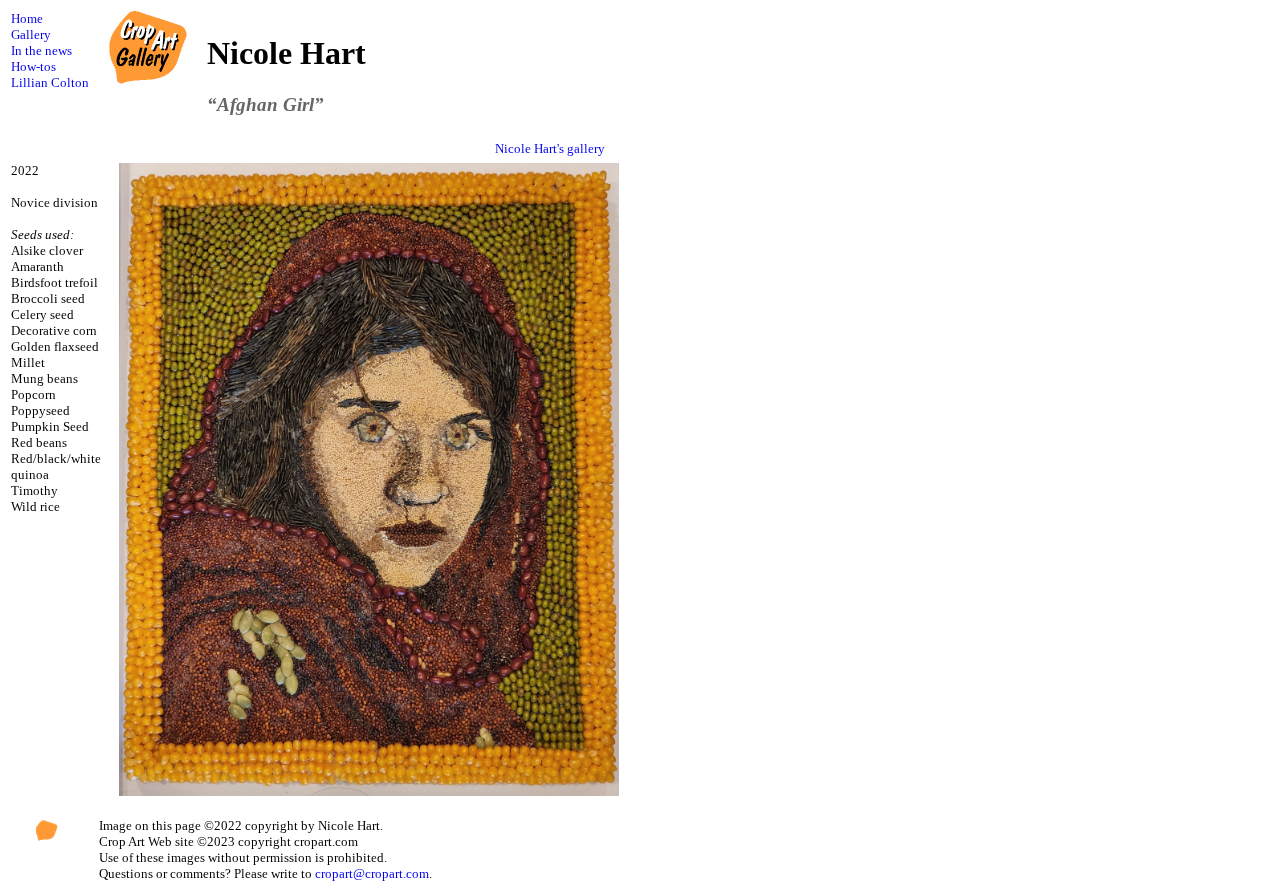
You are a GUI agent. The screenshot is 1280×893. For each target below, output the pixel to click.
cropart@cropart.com (372, 873)
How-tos (33, 66)
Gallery (31, 34)
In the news (41, 50)
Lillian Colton (50, 82)
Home (27, 18)
